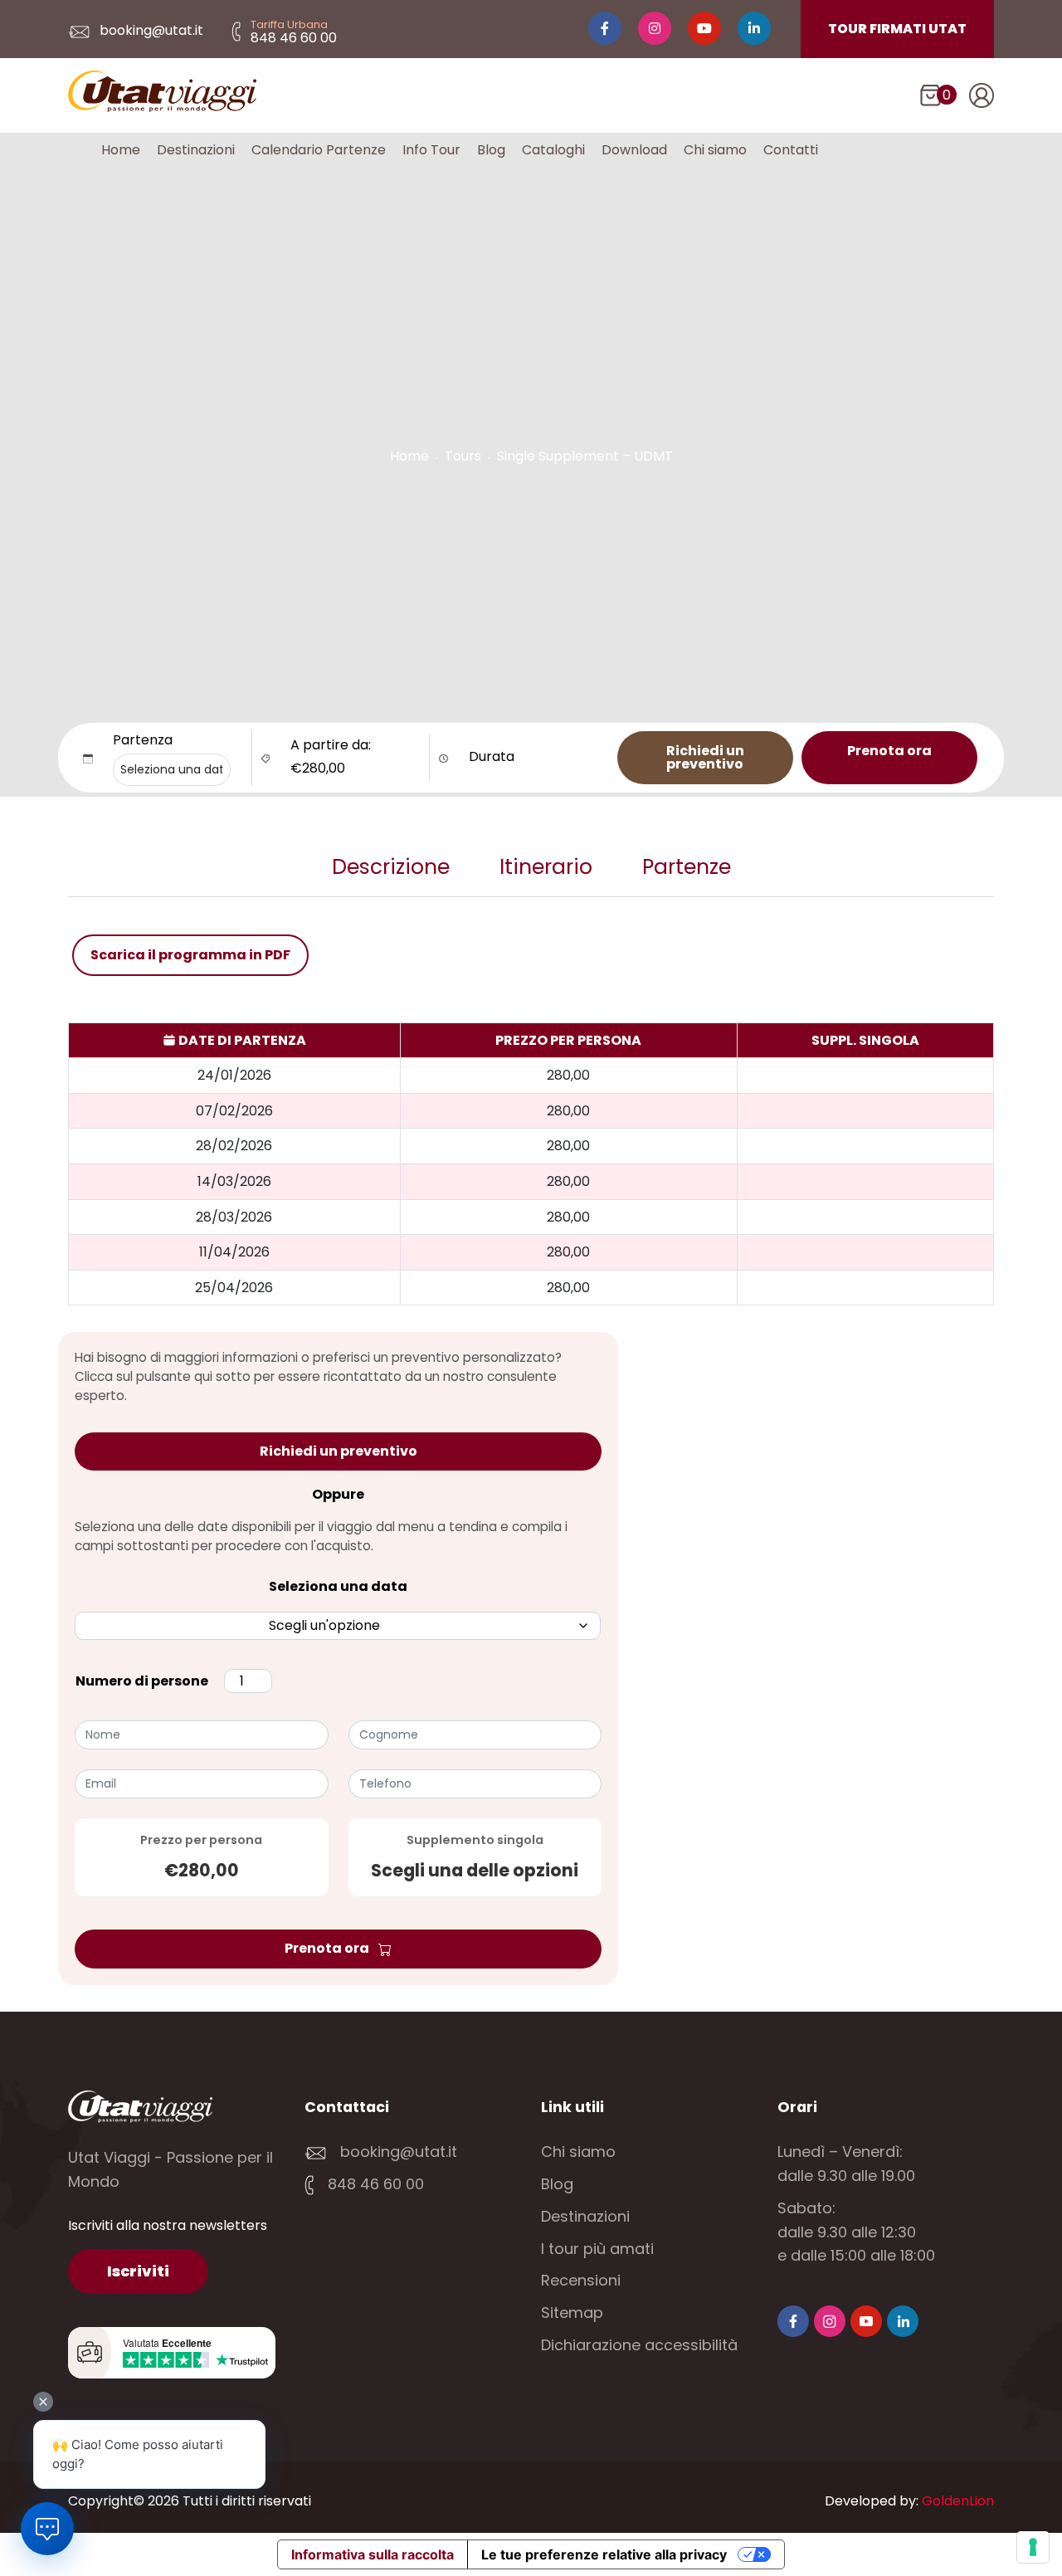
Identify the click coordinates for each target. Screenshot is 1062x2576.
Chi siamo (715, 150)
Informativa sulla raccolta (373, 2554)
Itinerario (546, 867)
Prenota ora (889, 751)
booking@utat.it (150, 30)
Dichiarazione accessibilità (639, 2345)
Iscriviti (138, 2271)
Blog (491, 150)
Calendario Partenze (319, 150)
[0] (930, 99)
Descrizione (391, 867)
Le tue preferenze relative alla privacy (604, 2554)
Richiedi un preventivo (705, 757)
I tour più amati (597, 2249)
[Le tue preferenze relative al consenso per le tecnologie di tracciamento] (1033, 2547)
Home (121, 150)
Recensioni (581, 2280)
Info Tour (431, 150)
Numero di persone (142, 1681)
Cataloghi (553, 150)
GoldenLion (958, 2501)
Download (634, 150)
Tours (463, 456)
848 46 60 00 (374, 2184)
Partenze (687, 867)
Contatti (791, 150)
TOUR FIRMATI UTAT (897, 29)
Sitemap (572, 2313)
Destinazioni (196, 150)
